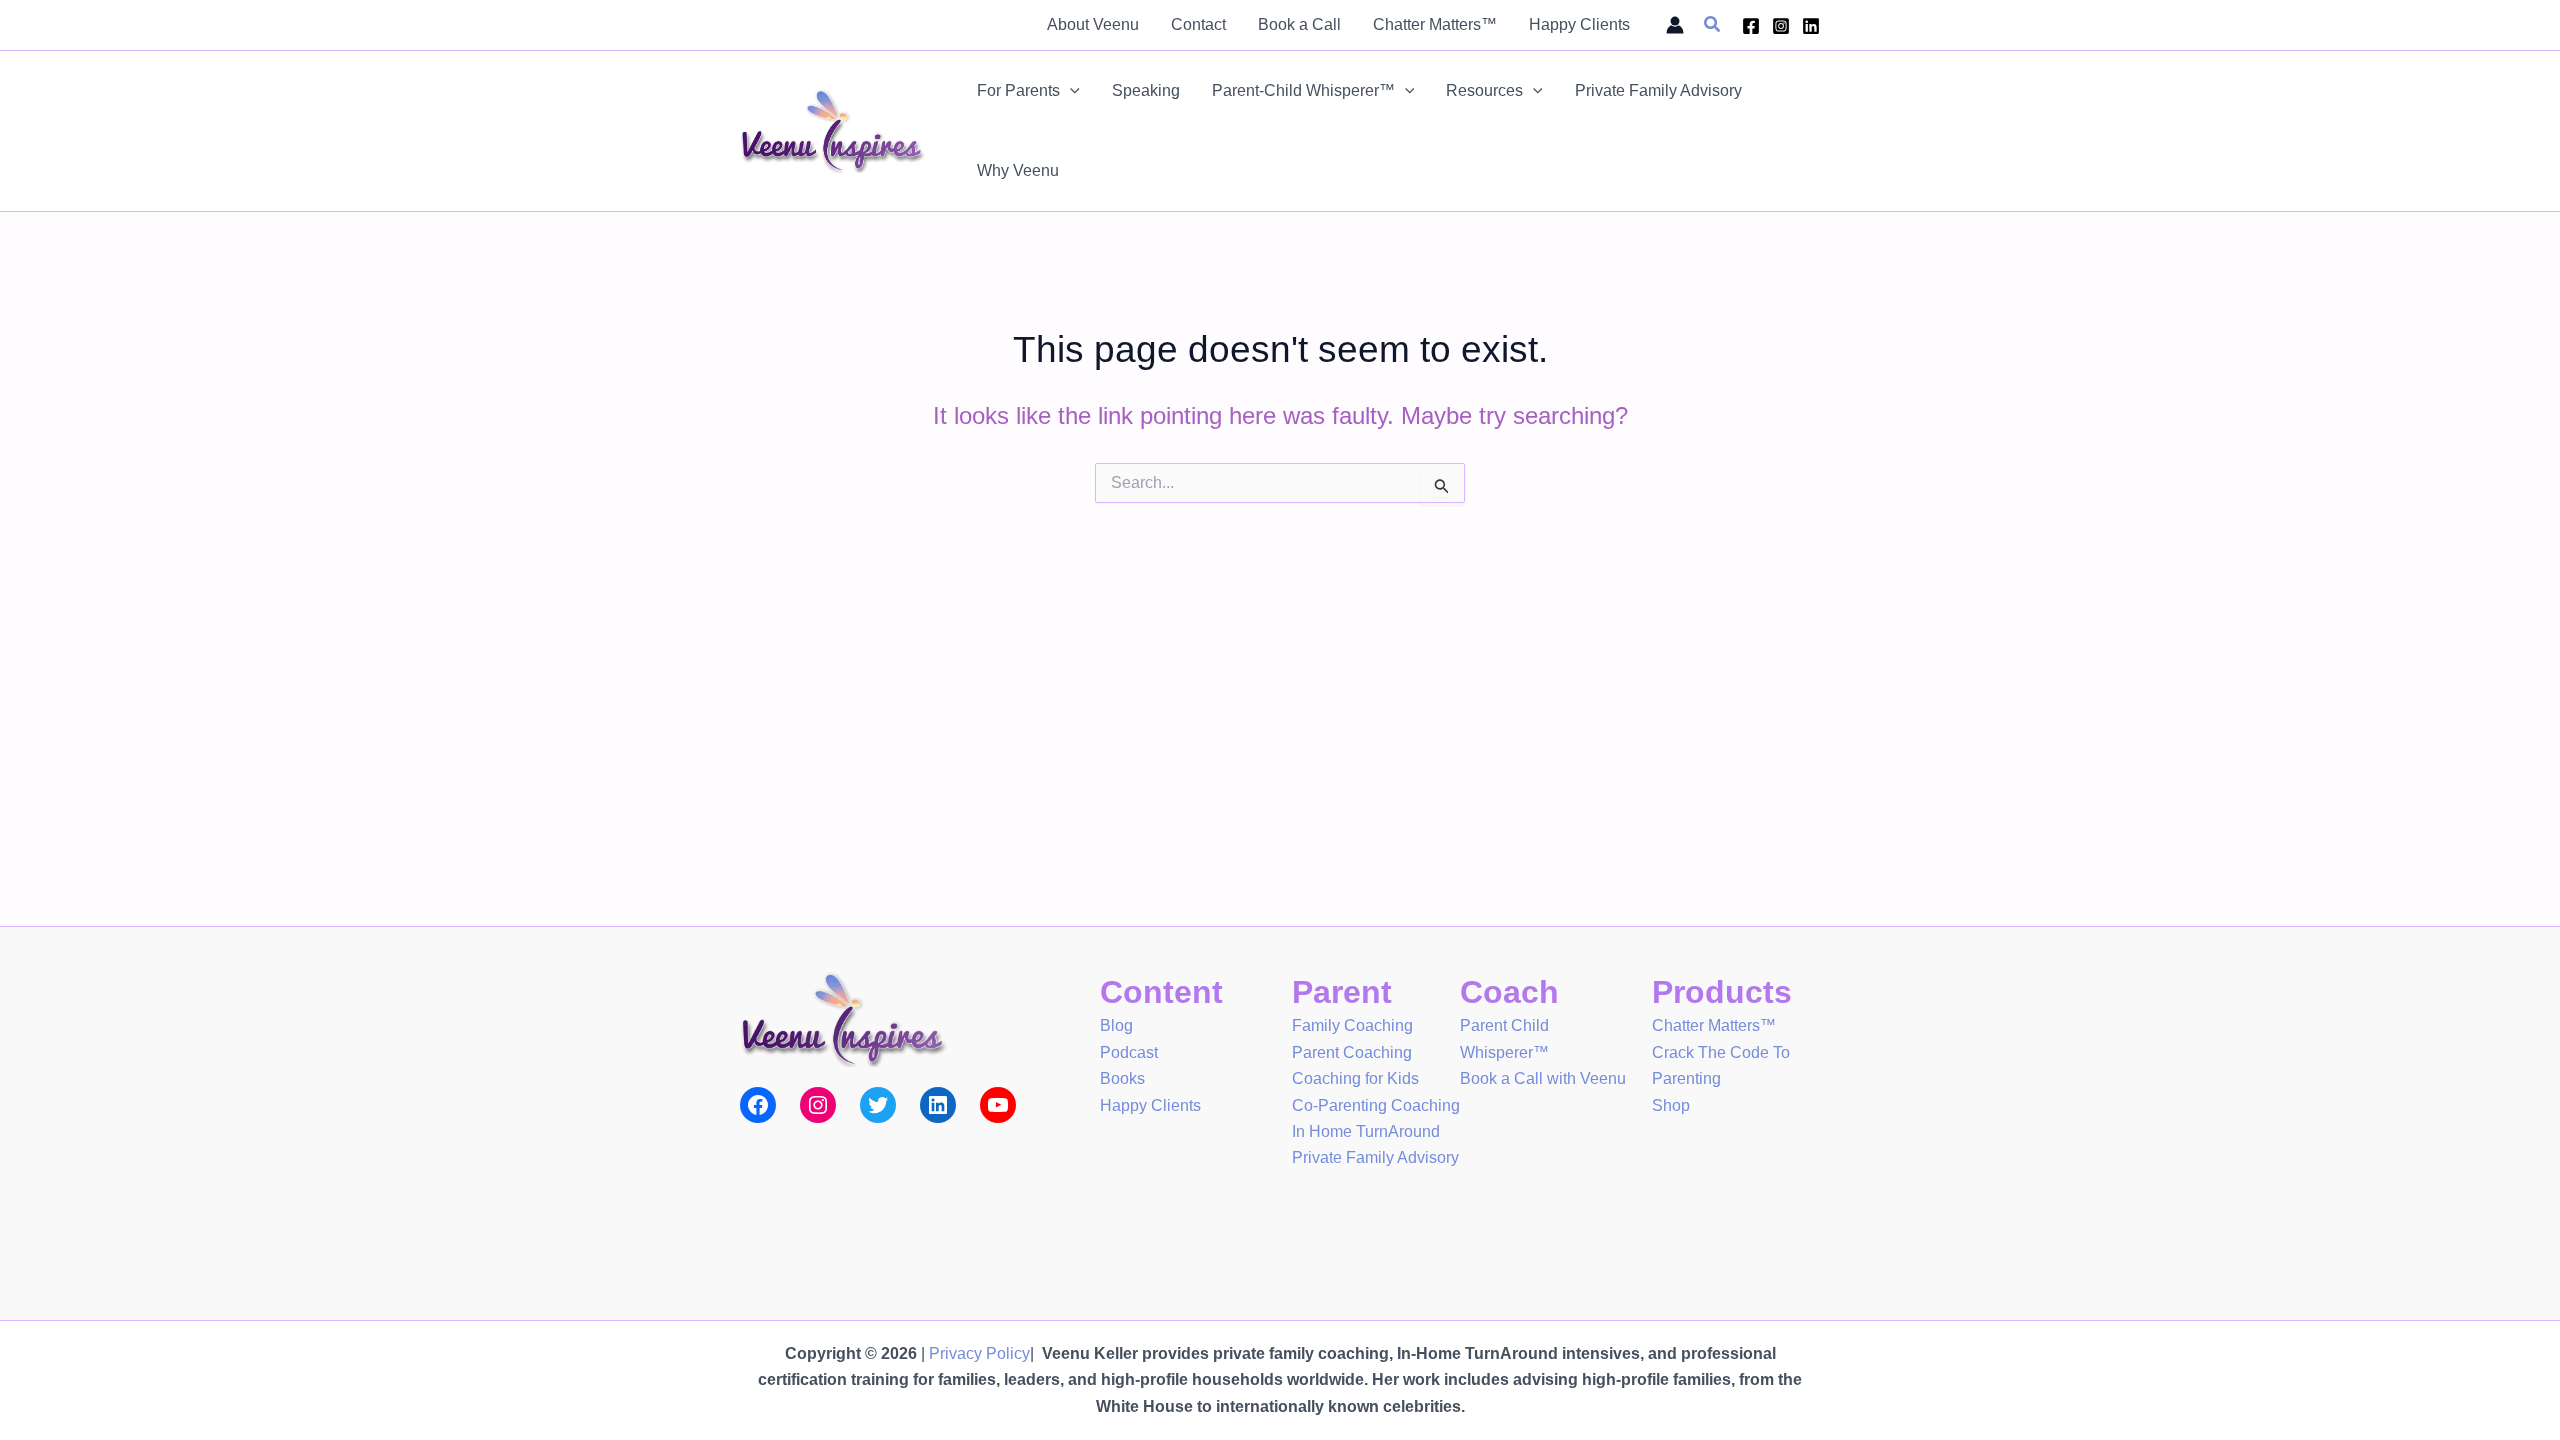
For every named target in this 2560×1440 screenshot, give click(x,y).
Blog (1116, 1025)
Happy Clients (1150, 1105)
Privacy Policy (979, 1353)
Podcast (1129, 1052)
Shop (1671, 1105)
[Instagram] (1781, 26)
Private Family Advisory (1375, 1157)
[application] (1070, 91)
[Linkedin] (1811, 26)
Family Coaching (1352, 1025)
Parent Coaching (1352, 1052)
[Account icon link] (1675, 25)
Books (1122, 1078)
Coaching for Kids (1355, 1078)
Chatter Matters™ (1714, 1025)
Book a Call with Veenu (1543, 1078)
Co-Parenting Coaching (1376, 1105)
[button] (1713, 25)
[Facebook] (1751, 26)
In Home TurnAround (1366, 1131)
